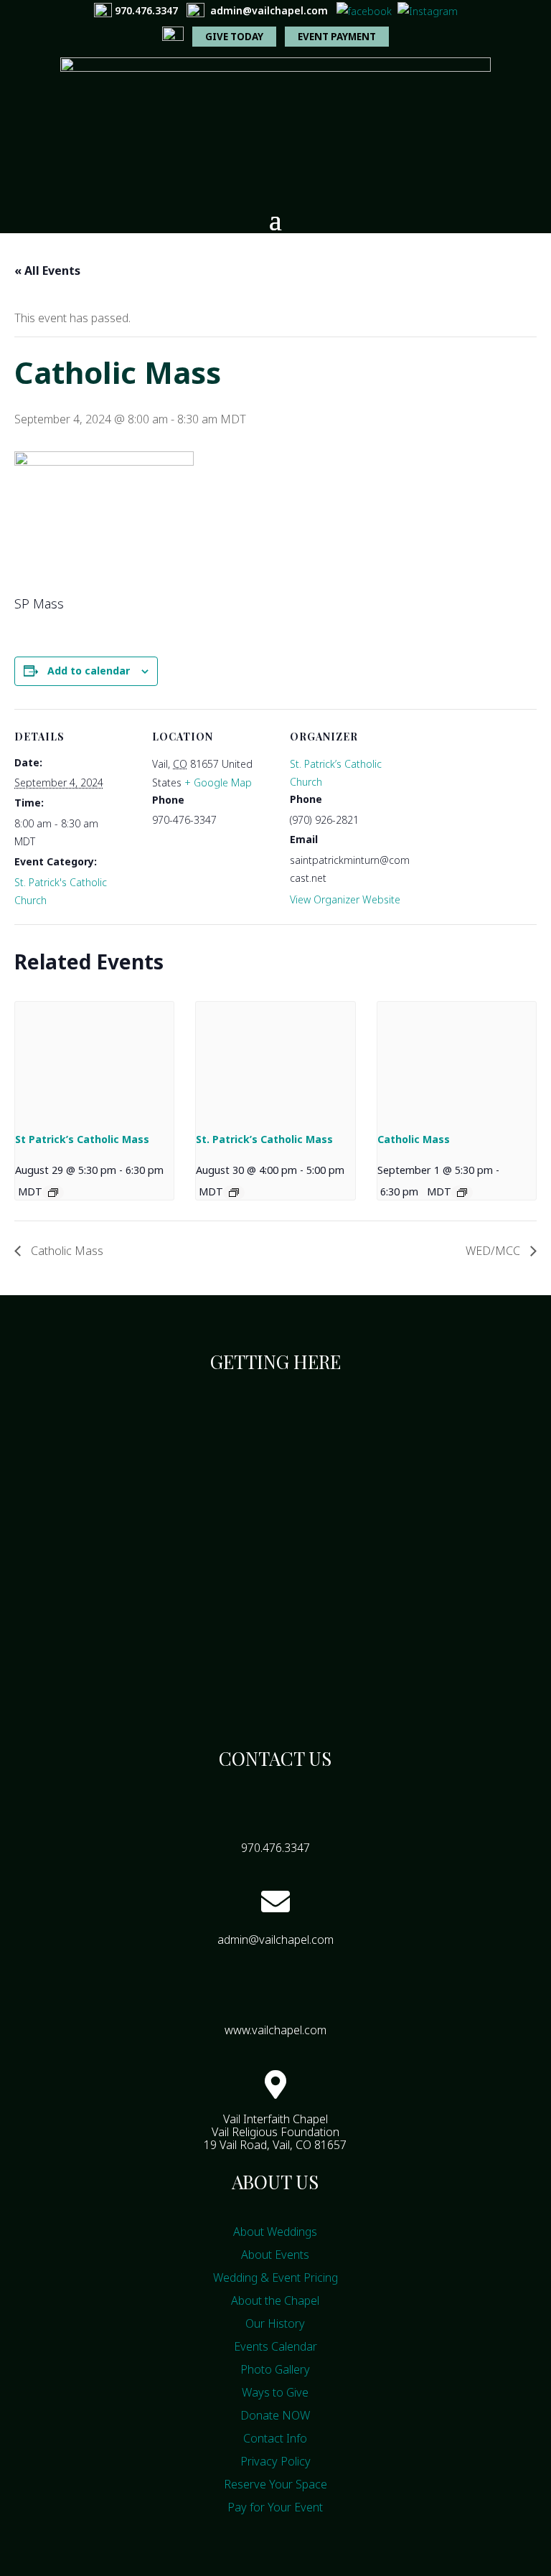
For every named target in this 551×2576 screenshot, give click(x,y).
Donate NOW (275, 2415)
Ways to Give (275, 2392)
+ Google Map (218, 782)
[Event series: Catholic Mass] (462, 1193)
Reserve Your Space (275, 2484)
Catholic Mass (414, 1139)
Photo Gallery (275, 2369)
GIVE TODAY (234, 37)
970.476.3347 (146, 10)
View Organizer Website (345, 899)
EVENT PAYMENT (337, 37)
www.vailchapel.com (275, 2030)
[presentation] (94, 1061)
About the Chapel (275, 2300)
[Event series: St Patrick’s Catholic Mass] (53, 1193)
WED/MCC (494, 1251)
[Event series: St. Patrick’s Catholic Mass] (234, 1193)
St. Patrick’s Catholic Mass (264, 1139)
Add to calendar (89, 671)
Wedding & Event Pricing (275, 2277)
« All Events (47, 271)
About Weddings (275, 2232)
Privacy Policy (275, 2461)
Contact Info (275, 2438)
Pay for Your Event (275, 2507)
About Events (275, 2255)
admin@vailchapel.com (269, 10)
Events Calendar (275, 2346)
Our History (275, 2323)
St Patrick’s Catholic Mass (82, 1139)
